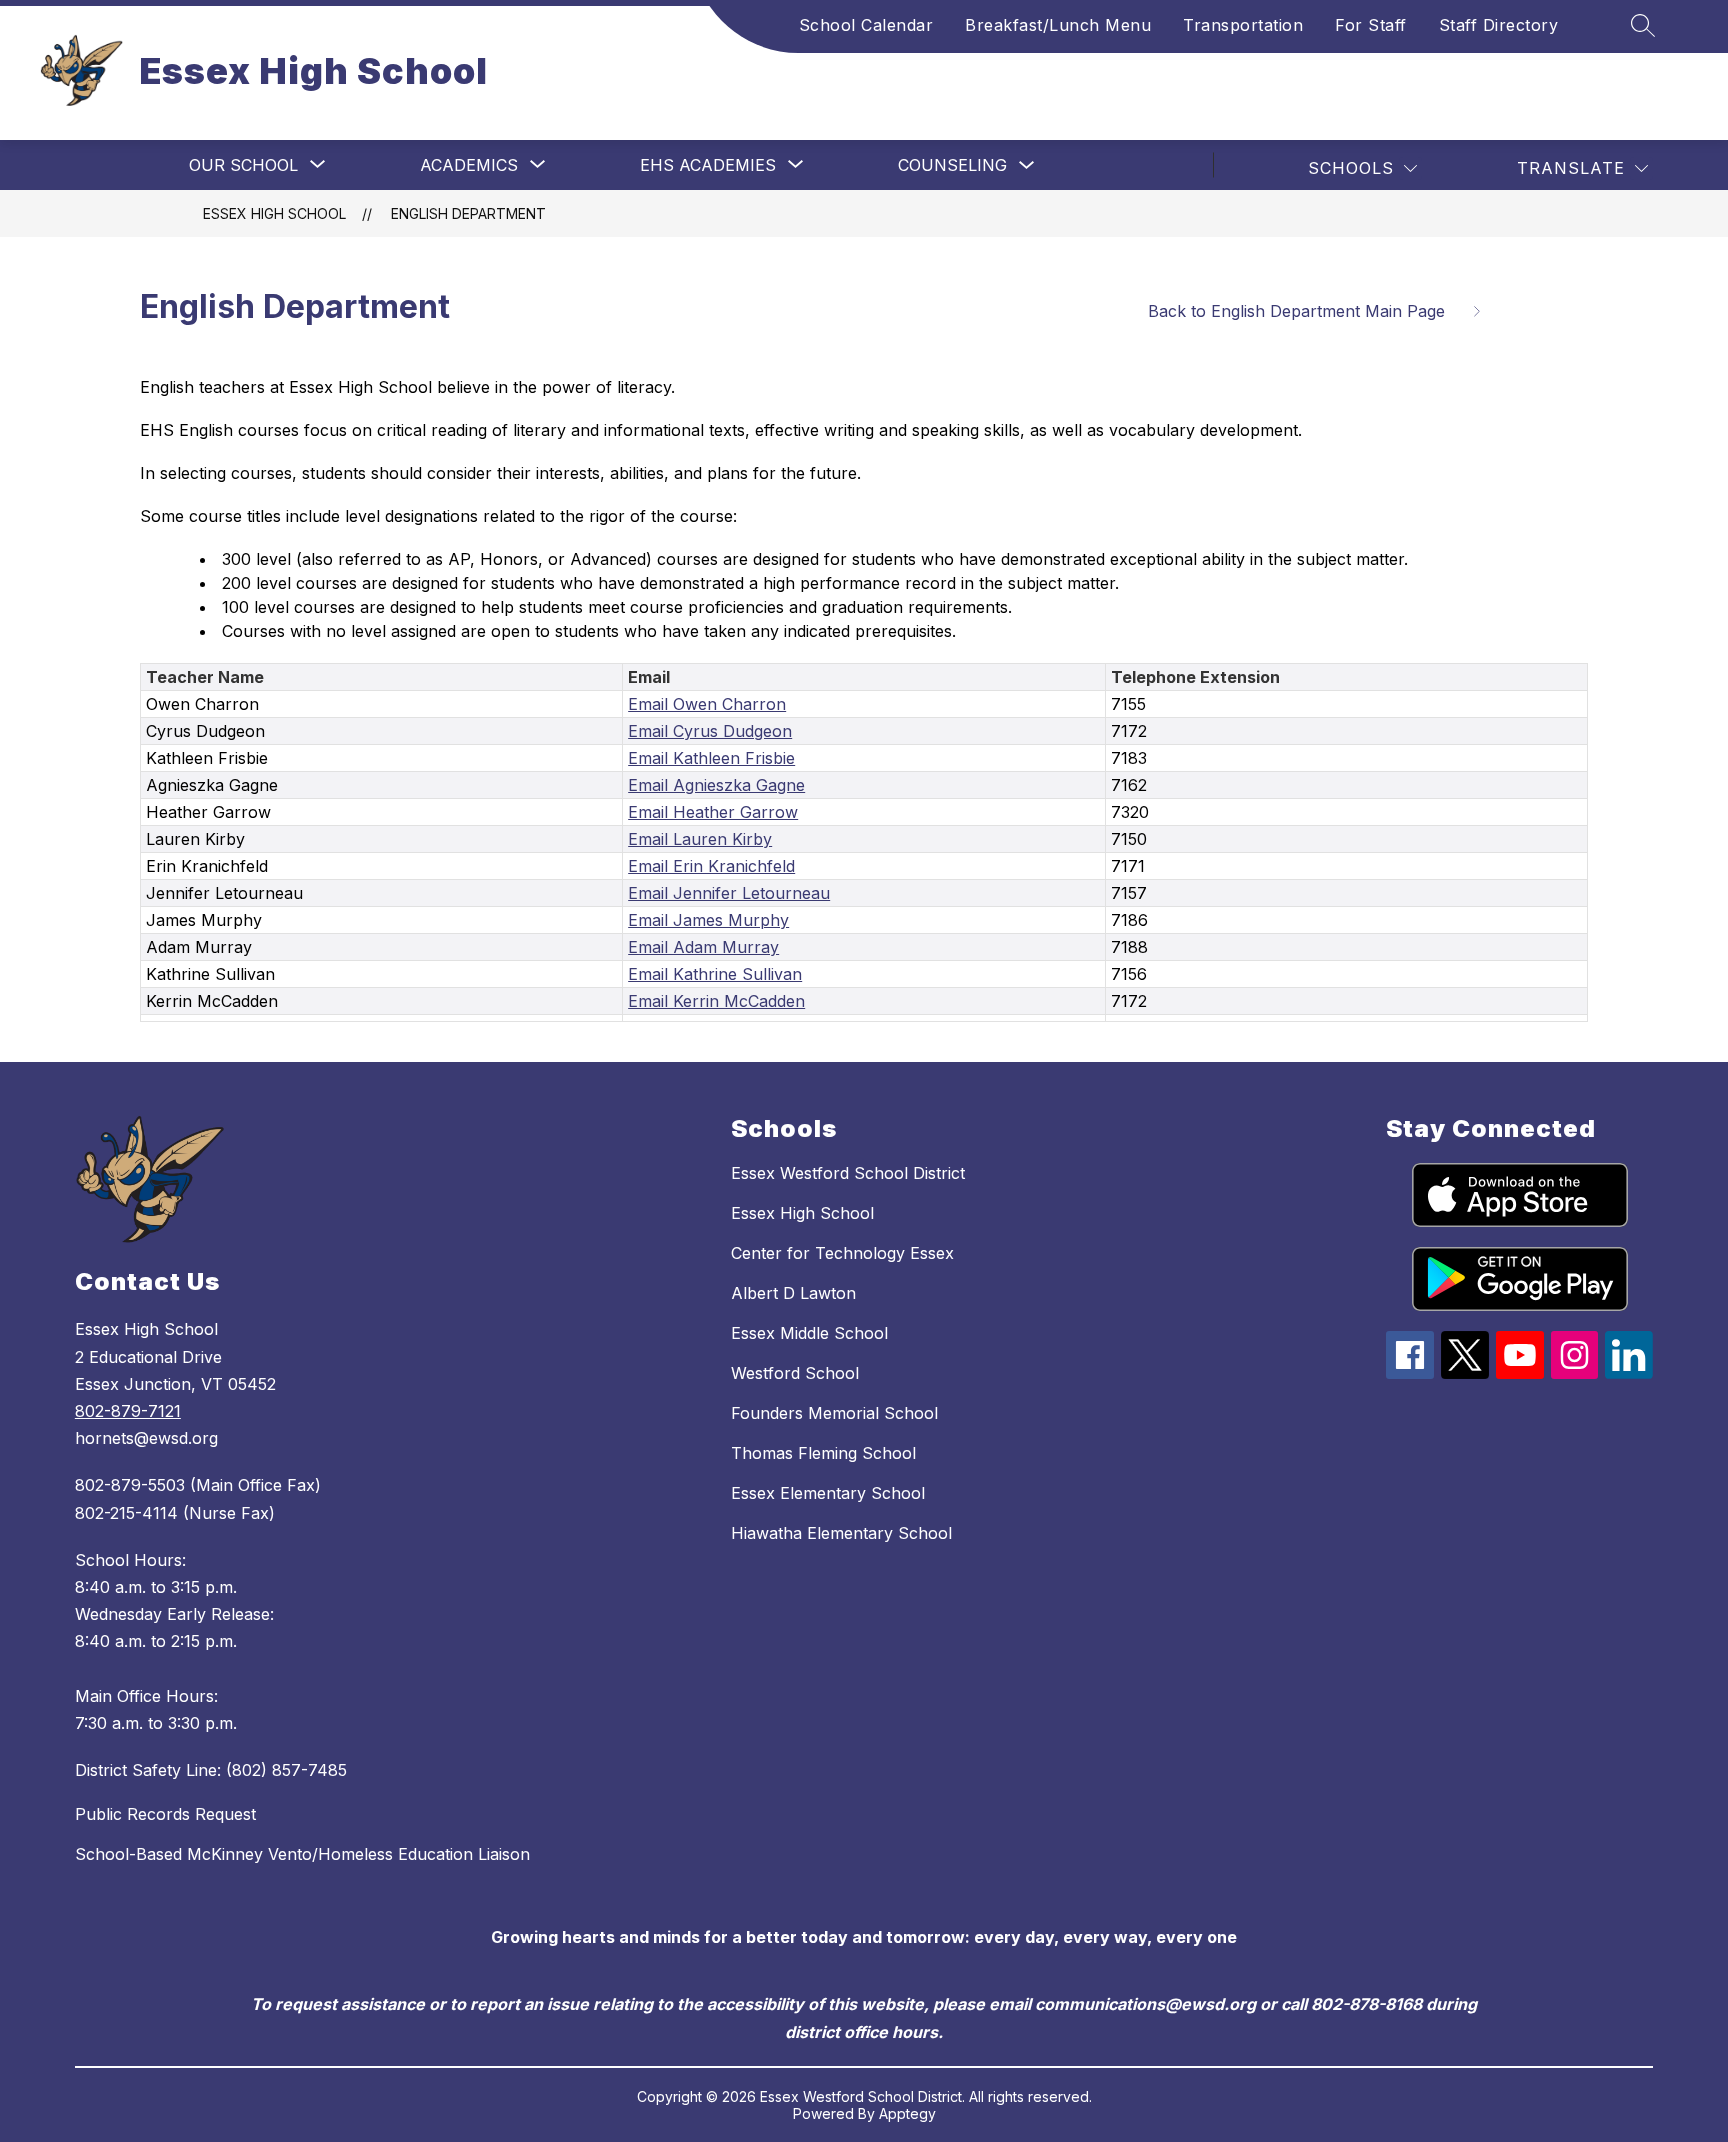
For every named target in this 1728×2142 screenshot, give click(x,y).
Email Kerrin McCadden (716, 1001)
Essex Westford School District (848, 1173)
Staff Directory (1499, 25)
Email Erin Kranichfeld (711, 866)
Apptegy (907, 2113)
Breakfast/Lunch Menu (1058, 25)
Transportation (1243, 25)
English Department (468, 213)
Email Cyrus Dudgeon (710, 731)
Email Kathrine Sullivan (715, 974)
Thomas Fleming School (823, 1453)
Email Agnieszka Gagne (716, 785)
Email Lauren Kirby (700, 839)
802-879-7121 (128, 1411)
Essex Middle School (809, 1333)
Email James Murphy (708, 920)
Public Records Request (165, 1814)
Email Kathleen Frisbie (711, 758)
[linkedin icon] (1629, 1373)
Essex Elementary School (828, 1493)
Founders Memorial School (834, 1413)
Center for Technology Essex (842, 1253)
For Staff (1371, 25)
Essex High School (274, 213)
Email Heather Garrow (713, 812)
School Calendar (866, 25)
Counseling (952, 165)
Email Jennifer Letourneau (729, 893)
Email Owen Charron (707, 704)
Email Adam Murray (703, 947)
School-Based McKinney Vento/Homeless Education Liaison (302, 1854)
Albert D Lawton (793, 1293)
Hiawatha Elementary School (841, 1533)
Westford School (795, 1373)
